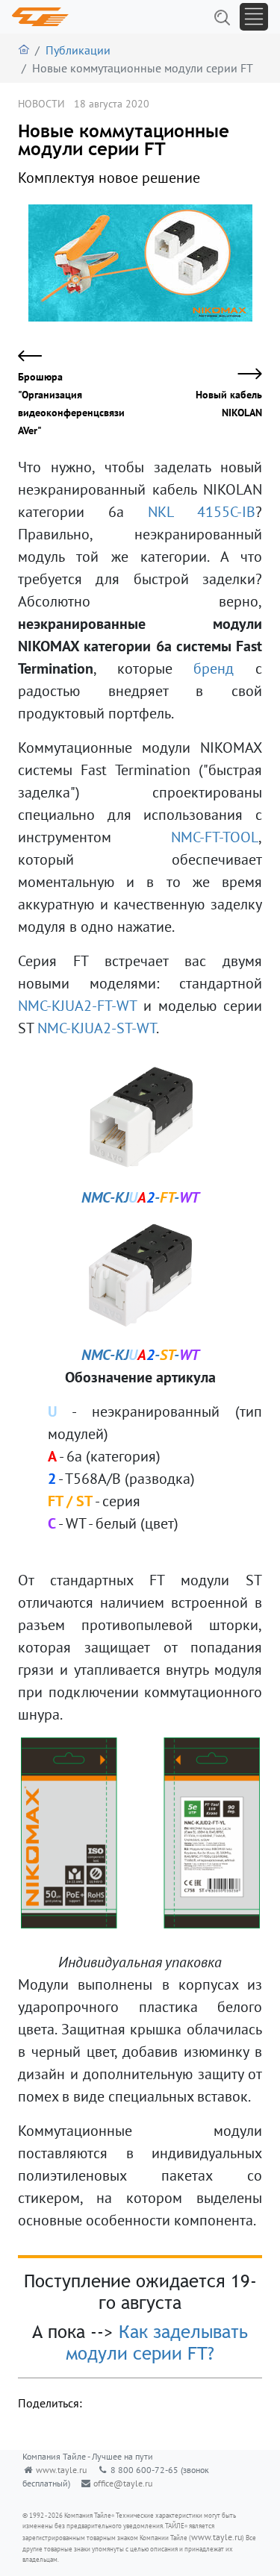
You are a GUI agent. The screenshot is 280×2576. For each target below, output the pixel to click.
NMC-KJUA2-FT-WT (77, 1006)
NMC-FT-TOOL (215, 837)
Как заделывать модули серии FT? (157, 2342)
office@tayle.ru (123, 2483)
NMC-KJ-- (140, 1197)
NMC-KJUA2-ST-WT (97, 1028)
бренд (214, 668)
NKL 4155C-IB (202, 512)
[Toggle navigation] (254, 17)
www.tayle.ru (61, 2470)
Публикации (78, 50)
